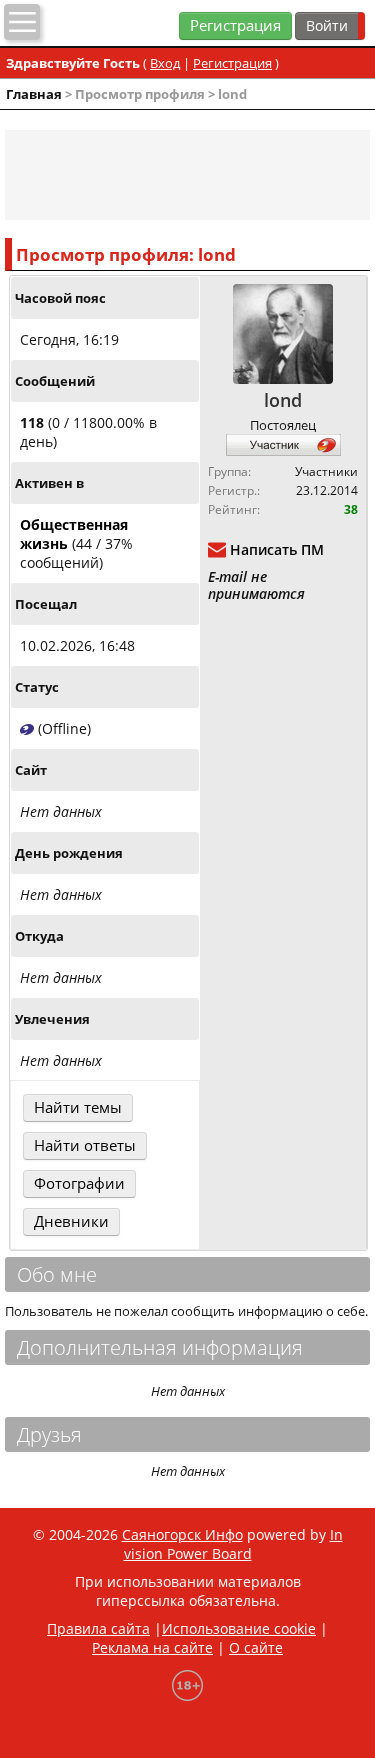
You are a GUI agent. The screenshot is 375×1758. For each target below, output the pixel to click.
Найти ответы (85, 1145)
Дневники (71, 1221)
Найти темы (78, 1107)
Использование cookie (239, 1628)
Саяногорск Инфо (182, 1534)
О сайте (256, 1647)
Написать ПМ (277, 549)
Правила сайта (98, 1628)
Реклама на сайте (152, 1647)
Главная (34, 94)
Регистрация (235, 25)
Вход (165, 63)
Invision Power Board (233, 1544)
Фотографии (79, 1183)
